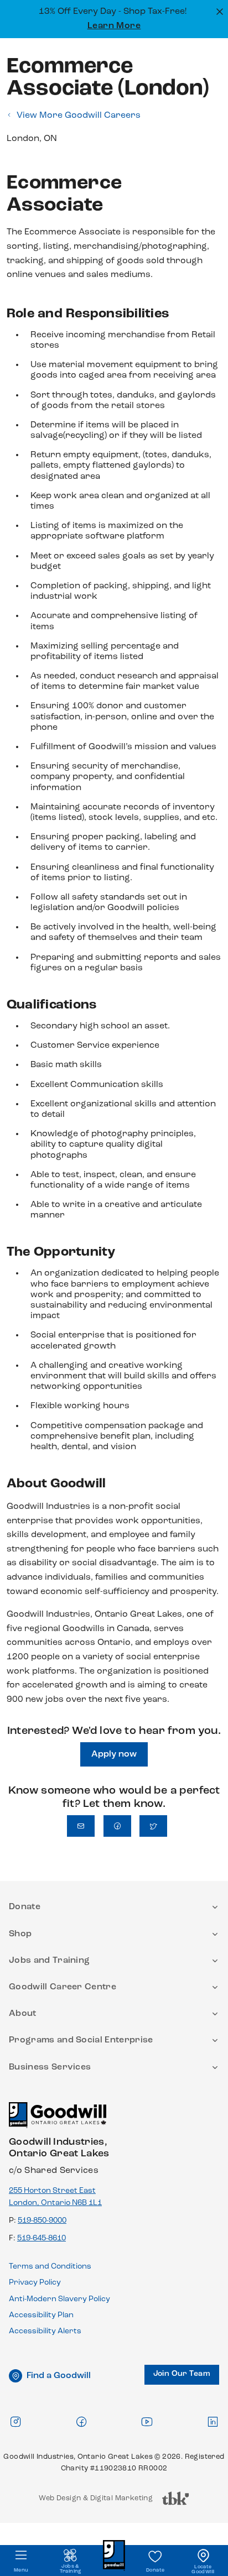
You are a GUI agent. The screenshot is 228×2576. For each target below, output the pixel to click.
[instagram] (15, 2421)
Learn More (114, 26)
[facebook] (81, 2421)
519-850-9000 (42, 2221)
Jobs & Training (71, 2569)
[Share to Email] (81, 1826)
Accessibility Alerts (45, 2331)
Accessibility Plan (41, 2315)
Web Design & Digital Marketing (96, 2501)
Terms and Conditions (50, 2267)
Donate (155, 2570)
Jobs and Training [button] (49, 1961)
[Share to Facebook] (117, 1826)
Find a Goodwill (59, 2376)
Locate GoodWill (203, 2569)
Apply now (114, 1754)
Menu (21, 2570)
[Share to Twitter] (153, 1826)
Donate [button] (25, 1907)
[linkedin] (213, 2421)
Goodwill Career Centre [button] (63, 1987)
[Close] (218, 11)
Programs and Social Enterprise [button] (81, 2040)
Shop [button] (20, 1934)
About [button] (23, 2014)
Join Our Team (182, 2374)
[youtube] (147, 2421)
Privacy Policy (35, 2283)
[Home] (58, 2120)
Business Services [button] (50, 2067)
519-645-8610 (42, 2238)
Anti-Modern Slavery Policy (59, 2299)
